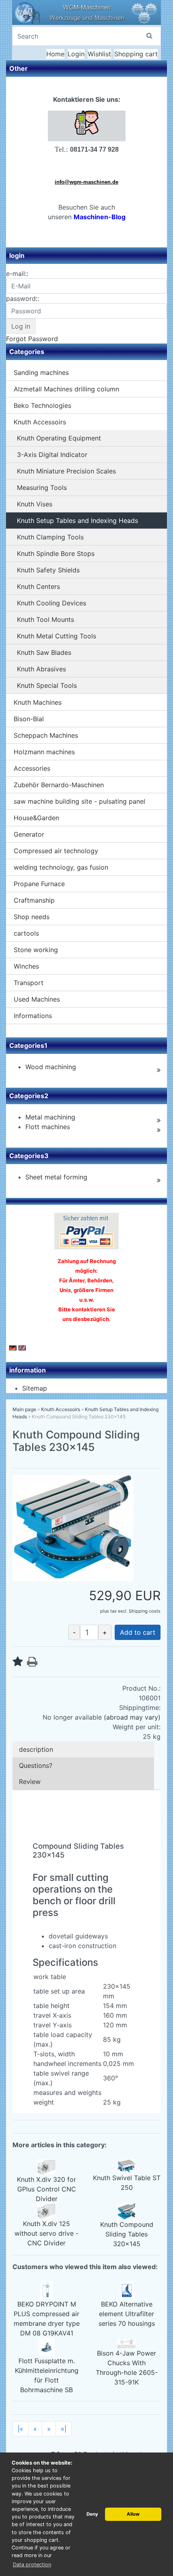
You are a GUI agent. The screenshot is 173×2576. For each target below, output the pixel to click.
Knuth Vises (35, 504)
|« (21, 2429)
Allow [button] (133, 2514)
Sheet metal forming (56, 1177)
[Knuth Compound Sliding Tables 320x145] (127, 2211)
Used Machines (37, 999)
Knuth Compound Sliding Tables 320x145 (127, 2234)
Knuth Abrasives (41, 669)
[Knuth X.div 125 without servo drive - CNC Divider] (46, 2211)
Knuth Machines (38, 702)
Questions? (36, 1765)
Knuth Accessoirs (40, 422)
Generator (29, 834)
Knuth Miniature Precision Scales (66, 471)
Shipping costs (145, 1611)
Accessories (32, 768)
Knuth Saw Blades (44, 652)
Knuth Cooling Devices (51, 603)
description (36, 1749)
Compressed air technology (56, 851)
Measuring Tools (42, 488)
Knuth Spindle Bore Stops (56, 553)
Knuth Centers (38, 586)
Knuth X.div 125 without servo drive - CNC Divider (46, 2233)
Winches (26, 966)
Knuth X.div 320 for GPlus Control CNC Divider (46, 2189)
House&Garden (36, 818)
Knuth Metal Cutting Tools (57, 636)
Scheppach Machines (46, 735)
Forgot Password (32, 339)
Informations (33, 1016)
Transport (29, 983)
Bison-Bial (29, 719)
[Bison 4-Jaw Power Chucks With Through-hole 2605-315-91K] (127, 2343)
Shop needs (32, 917)
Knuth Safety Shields (48, 570)
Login (76, 54)
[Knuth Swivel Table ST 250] (127, 2166)
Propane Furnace (39, 884)
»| (64, 2429)
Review (30, 1782)
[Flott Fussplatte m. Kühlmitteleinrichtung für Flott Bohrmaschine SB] (47, 2346)
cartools (26, 933)
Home (55, 54)
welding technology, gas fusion (61, 867)
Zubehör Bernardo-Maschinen (59, 785)
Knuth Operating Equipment (59, 438)
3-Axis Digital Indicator (52, 455)
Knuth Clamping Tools (50, 537)
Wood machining (51, 1067)
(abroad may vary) (132, 1717)
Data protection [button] (32, 2565)
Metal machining (50, 1117)
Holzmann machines (44, 752)
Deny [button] (92, 2514)
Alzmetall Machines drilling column (66, 389)
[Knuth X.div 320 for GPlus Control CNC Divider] (46, 2167)
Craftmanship (34, 900)
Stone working (36, 950)
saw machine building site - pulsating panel (79, 801)
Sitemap (35, 1388)
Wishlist (99, 54)
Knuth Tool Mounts (45, 619)
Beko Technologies (42, 405)
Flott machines (48, 1127)
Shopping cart (136, 54)
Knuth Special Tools (47, 685)
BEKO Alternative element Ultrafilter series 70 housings (127, 2314)
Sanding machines (41, 372)
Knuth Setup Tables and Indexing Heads (77, 521)
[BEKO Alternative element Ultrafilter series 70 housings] (127, 2290)
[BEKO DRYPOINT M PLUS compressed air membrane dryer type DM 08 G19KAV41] (47, 2290)
